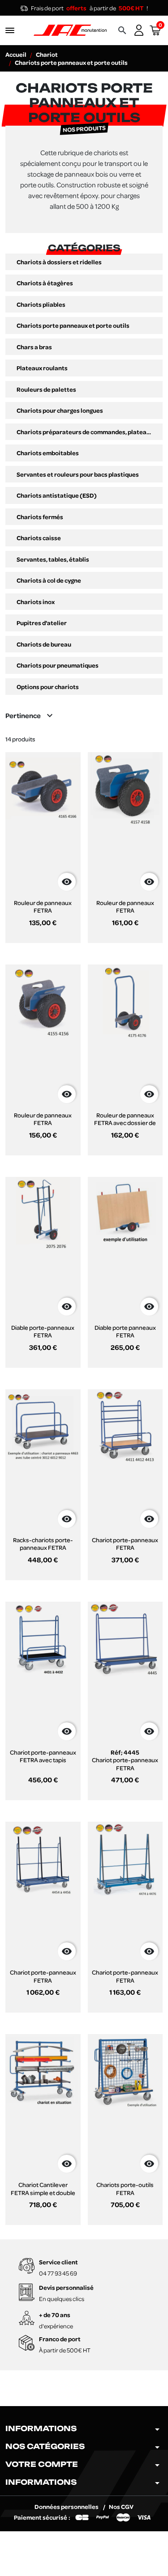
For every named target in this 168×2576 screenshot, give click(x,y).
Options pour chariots (48, 687)
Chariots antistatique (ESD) (57, 495)
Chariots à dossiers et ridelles (59, 262)
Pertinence (30, 715)
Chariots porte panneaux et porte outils (73, 326)
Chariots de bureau (44, 644)
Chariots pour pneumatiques (58, 665)
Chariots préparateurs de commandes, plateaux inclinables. (84, 432)
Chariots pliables (41, 305)
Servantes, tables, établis (53, 559)
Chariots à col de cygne (49, 580)
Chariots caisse (39, 538)
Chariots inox (36, 602)
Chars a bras (34, 347)
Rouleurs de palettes (46, 389)
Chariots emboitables (48, 453)
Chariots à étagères (45, 283)
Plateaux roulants (42, 368)
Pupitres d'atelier (42, 623)
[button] (122, 30)
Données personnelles (67, 2506)
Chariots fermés (40, 517)
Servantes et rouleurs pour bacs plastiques (78, 474)
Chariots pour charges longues (60, 410)
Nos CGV (121, 2506)
